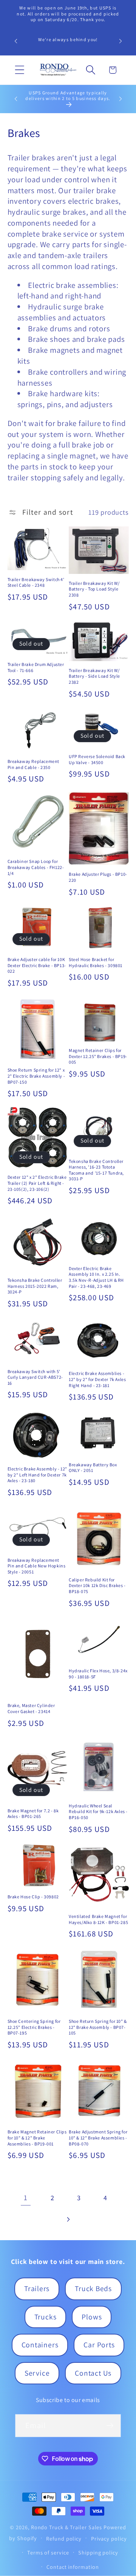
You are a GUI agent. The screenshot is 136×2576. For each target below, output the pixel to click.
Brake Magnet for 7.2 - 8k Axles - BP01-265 (33, 1814)
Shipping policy (98, 2552)
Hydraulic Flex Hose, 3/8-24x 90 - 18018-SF (98, 1674)
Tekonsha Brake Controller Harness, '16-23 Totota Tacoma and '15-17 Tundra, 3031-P (96, 1170)
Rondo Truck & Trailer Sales (67, 2527)
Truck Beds (93, 2288)
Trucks (46, 2317)
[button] (19, 70)
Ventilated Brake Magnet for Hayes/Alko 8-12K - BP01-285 (98, 1919)
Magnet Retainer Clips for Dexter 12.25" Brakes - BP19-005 (98, 1056)
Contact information (73, 2567)
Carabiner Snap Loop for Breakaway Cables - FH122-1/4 (36, 867)
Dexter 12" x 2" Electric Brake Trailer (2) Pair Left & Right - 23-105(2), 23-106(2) (37, 1183)
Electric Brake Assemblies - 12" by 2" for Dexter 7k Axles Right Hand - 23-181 (97, 1379)
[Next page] (68, 2219)
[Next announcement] (121, 41)
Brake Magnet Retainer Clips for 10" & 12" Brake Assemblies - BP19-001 (37, 2138)
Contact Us (93, 2373)
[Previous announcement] (16, 41)
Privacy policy (109, 2538)
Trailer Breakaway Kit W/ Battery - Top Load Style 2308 (94, 589)
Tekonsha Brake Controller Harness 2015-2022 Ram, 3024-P (35, 1286)
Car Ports (99, 2345)
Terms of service (48, 2552)
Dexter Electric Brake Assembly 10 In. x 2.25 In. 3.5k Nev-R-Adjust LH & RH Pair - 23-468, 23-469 (96, 1277)
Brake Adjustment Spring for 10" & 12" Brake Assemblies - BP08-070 (98, 2138)
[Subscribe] (110, 2426)
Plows (92, 2317)
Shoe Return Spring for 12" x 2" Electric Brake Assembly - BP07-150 (36, 1076)
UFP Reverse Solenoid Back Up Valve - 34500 (97, 759)
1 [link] (26, 2198)
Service (37, 2373)
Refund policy (64, 2538)
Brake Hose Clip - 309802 (33, 1897)
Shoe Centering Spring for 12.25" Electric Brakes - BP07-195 (34, 2027)
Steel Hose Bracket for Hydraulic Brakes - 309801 (96, 962)
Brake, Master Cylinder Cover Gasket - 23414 (31, 1708)
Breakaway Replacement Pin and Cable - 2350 (34, 764)
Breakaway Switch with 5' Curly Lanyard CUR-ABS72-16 (35, 1377)
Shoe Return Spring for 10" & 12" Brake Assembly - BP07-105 (98, 2027)
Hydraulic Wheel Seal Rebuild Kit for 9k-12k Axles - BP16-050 (98, 1812)
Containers (40, 2345)
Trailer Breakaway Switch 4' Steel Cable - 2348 (36, 582)
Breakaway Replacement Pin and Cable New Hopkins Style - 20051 (37, 1566)
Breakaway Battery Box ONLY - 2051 (93, 1468)
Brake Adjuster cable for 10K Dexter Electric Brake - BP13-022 (37, 965)
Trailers (37, 2288)
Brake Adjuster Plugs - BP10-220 (98, 877)
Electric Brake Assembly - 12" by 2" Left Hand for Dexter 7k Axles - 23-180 (37, 1475)
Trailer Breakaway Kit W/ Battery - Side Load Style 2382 (94, 676)
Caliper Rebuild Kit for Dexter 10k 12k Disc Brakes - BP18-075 (97, 1586)
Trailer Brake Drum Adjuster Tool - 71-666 (36, 667)
